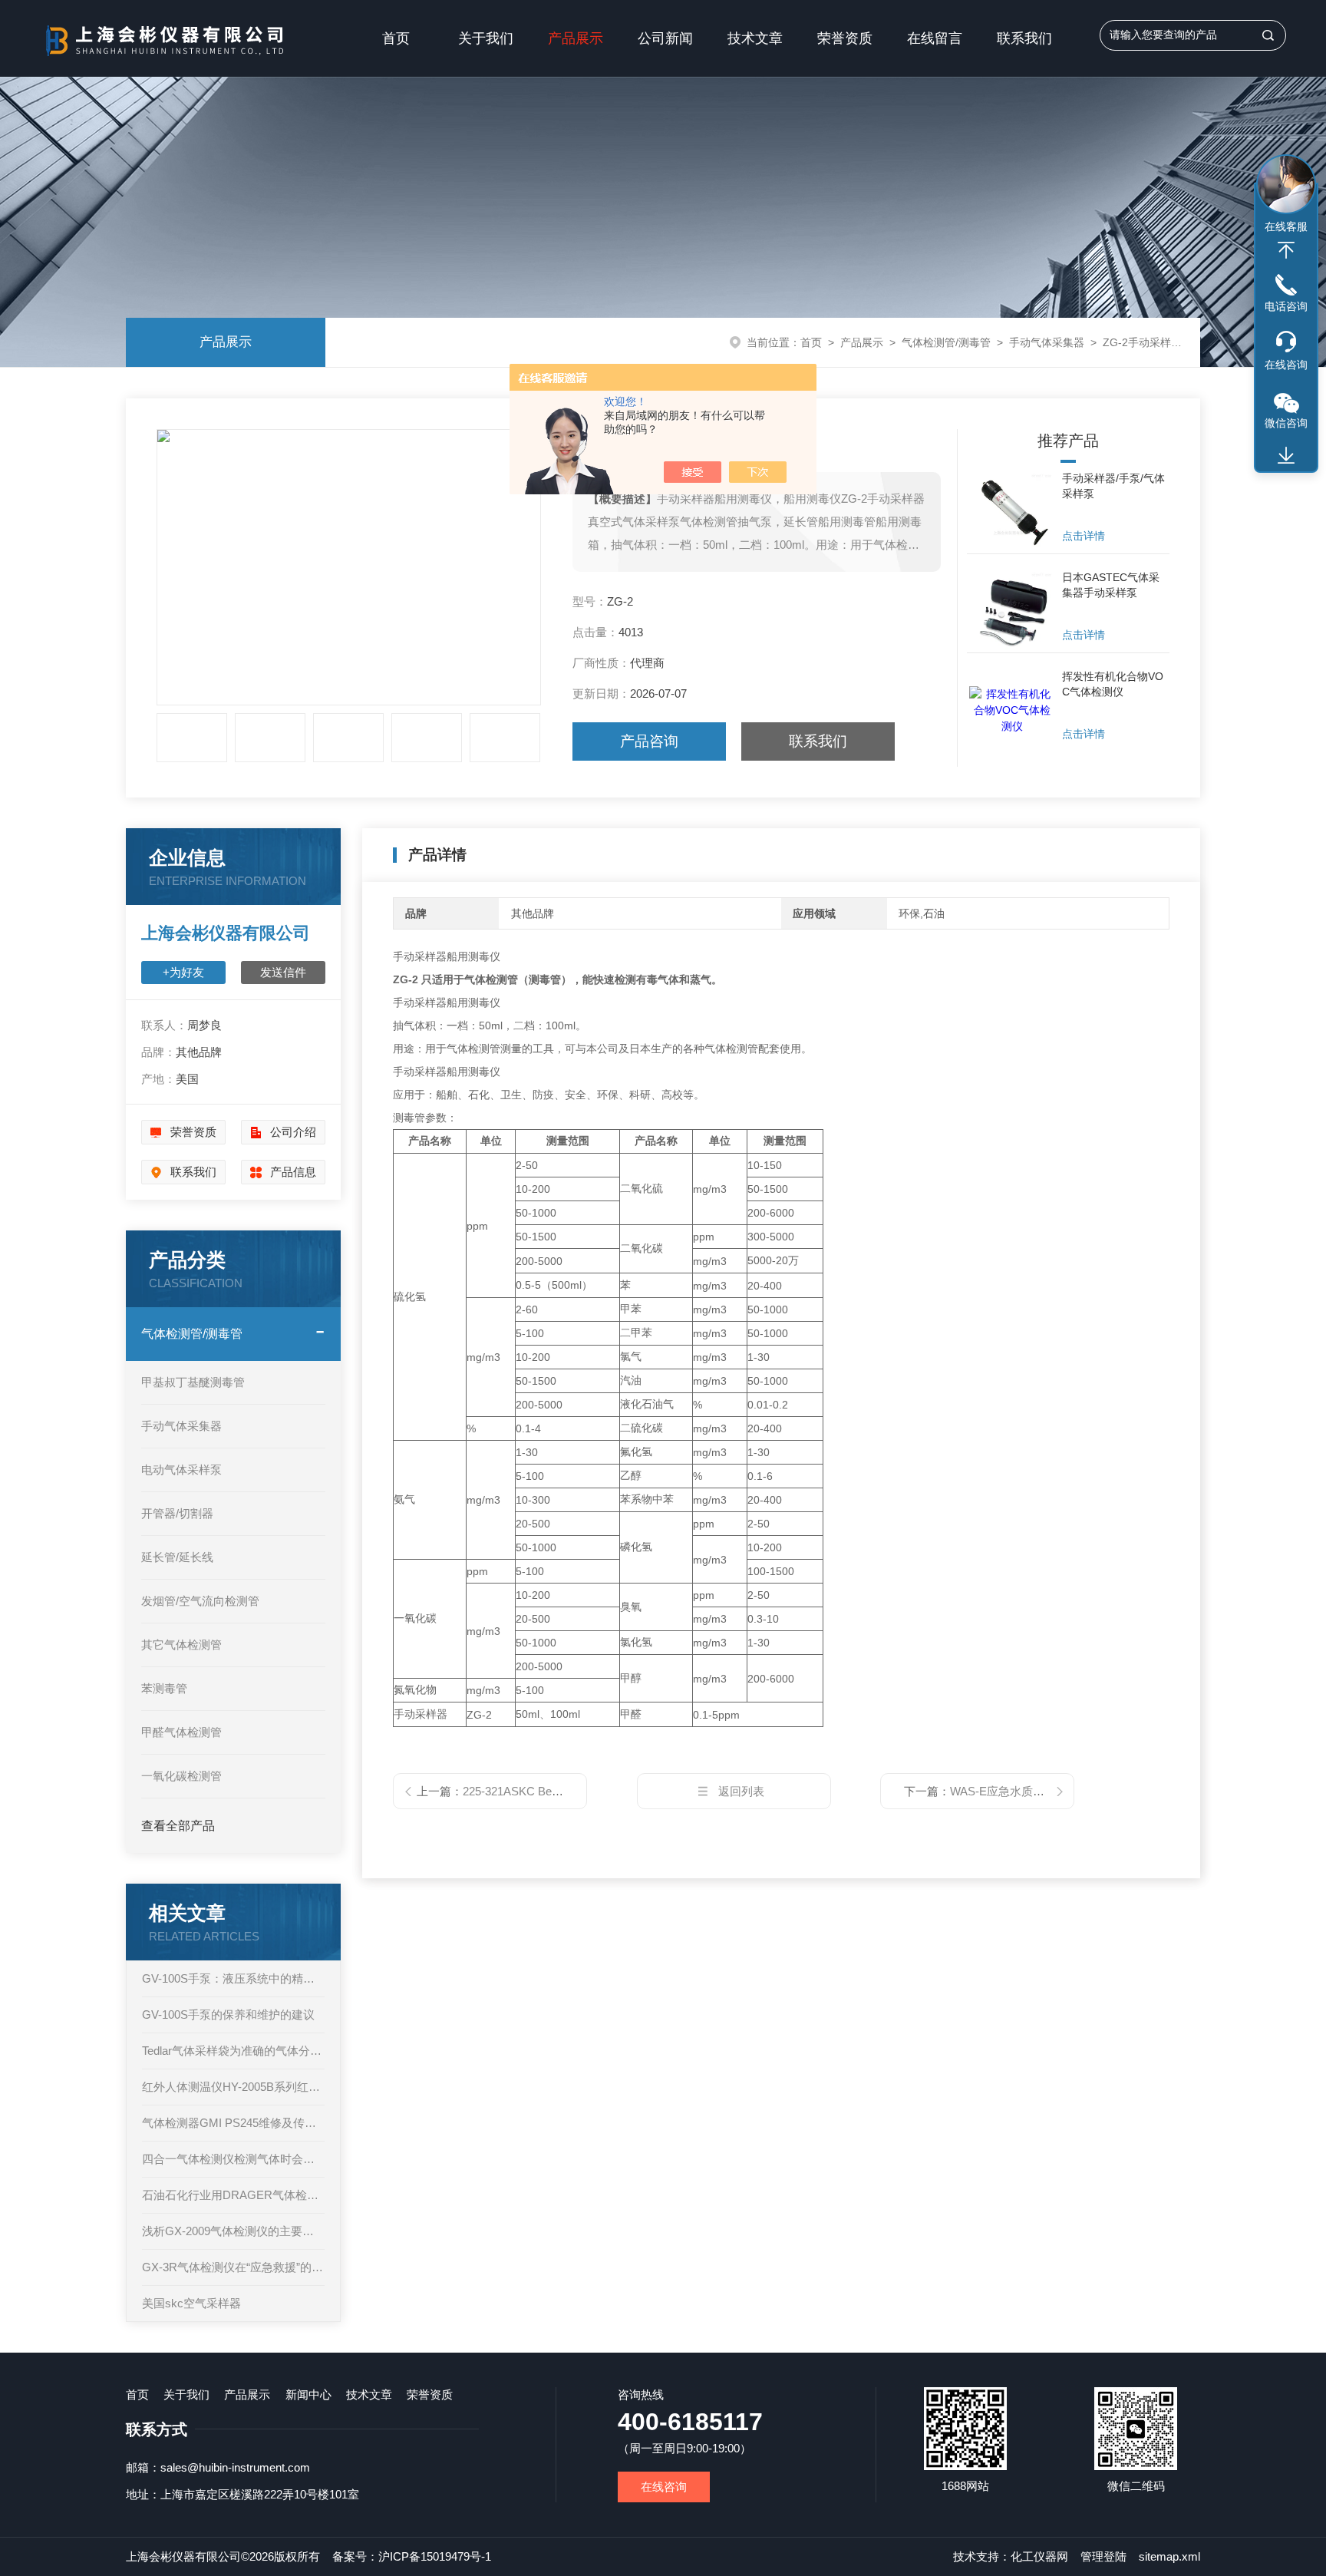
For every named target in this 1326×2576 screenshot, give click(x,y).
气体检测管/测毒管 (946, 342)
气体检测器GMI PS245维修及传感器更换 (233, 2123)
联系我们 (1024, 38)
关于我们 (486, 38)
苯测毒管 (164, 1688)
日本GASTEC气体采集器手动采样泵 (1111, 585)
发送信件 (283, 972)
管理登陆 (1103, 2556)
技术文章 (755, 38)
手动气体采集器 (1047, 342)
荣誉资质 (845, 38)
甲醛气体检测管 (181, 1732)
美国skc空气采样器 (191, 2303)
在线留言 (935, 38)
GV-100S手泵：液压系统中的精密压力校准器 (233, 1978)
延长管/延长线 (177, 1557)
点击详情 (1084, 536)
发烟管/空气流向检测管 (200, 1601)
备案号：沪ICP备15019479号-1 (412, 2556)
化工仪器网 (1039, 2556)
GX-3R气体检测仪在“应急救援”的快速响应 (233, 2267)
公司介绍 (293, 1132)
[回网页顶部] (1286, 250)
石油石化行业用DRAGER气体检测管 (233, 2195)
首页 (396, 38)
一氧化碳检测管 (181, 1776)
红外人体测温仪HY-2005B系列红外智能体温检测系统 (233, 2087)
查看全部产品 (178, 1826)
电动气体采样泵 (181, 1470)
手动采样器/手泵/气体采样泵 (1113, 486)
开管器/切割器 (177, 1513)
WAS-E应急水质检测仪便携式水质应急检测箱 (1066, 1791)
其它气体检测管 (181, 1645)
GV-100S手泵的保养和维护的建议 (228, 2015)
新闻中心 (308, 2394)
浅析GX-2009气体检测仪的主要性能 (233, 2231)
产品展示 (576, 38)
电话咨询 (1286, 306)
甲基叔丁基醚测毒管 (193, 1382)
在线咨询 (664, 2487)
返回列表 (741, 1791)
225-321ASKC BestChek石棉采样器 (554, 1791)
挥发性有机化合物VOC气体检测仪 (1113, 684)
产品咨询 (649, 741)
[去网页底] (1286, 456)
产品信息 (293, 1172)
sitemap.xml (1169, 2556)
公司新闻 (665, 38)
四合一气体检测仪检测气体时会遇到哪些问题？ (233, 2159)
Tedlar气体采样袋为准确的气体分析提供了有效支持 (233, 2051)
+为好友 (183, 972)
